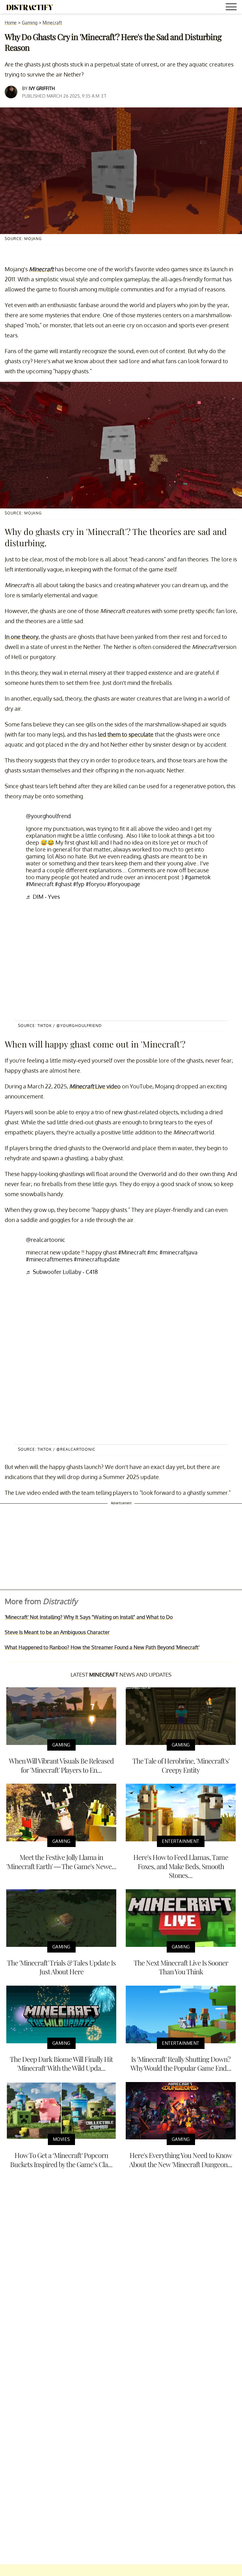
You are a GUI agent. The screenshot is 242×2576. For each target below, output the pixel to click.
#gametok (198, 877)
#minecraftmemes (49, 1259)
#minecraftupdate (97, 1259)
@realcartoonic (46, 1240)
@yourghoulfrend (48, 816)
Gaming (30, 23)
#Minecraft (40, 884)
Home (11, 23)
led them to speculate (126, 734)
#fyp (79, 884)
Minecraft (52, 23)
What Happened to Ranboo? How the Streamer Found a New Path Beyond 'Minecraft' (102, 1647)
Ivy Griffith (42, 88)
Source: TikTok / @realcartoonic (57, 1449)
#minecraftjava (179, 1252)
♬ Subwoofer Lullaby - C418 (62, 1272)
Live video (95, 1086)
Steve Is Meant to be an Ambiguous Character (57, 1632)
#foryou (96, 884)
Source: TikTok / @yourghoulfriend (60, 1026)
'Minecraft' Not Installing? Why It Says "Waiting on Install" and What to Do (89, 1617)
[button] (232, 8)
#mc (153, 1252)
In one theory (22, 637)
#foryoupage (124, 884)
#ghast (63, 884)
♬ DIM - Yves (43, 897)
